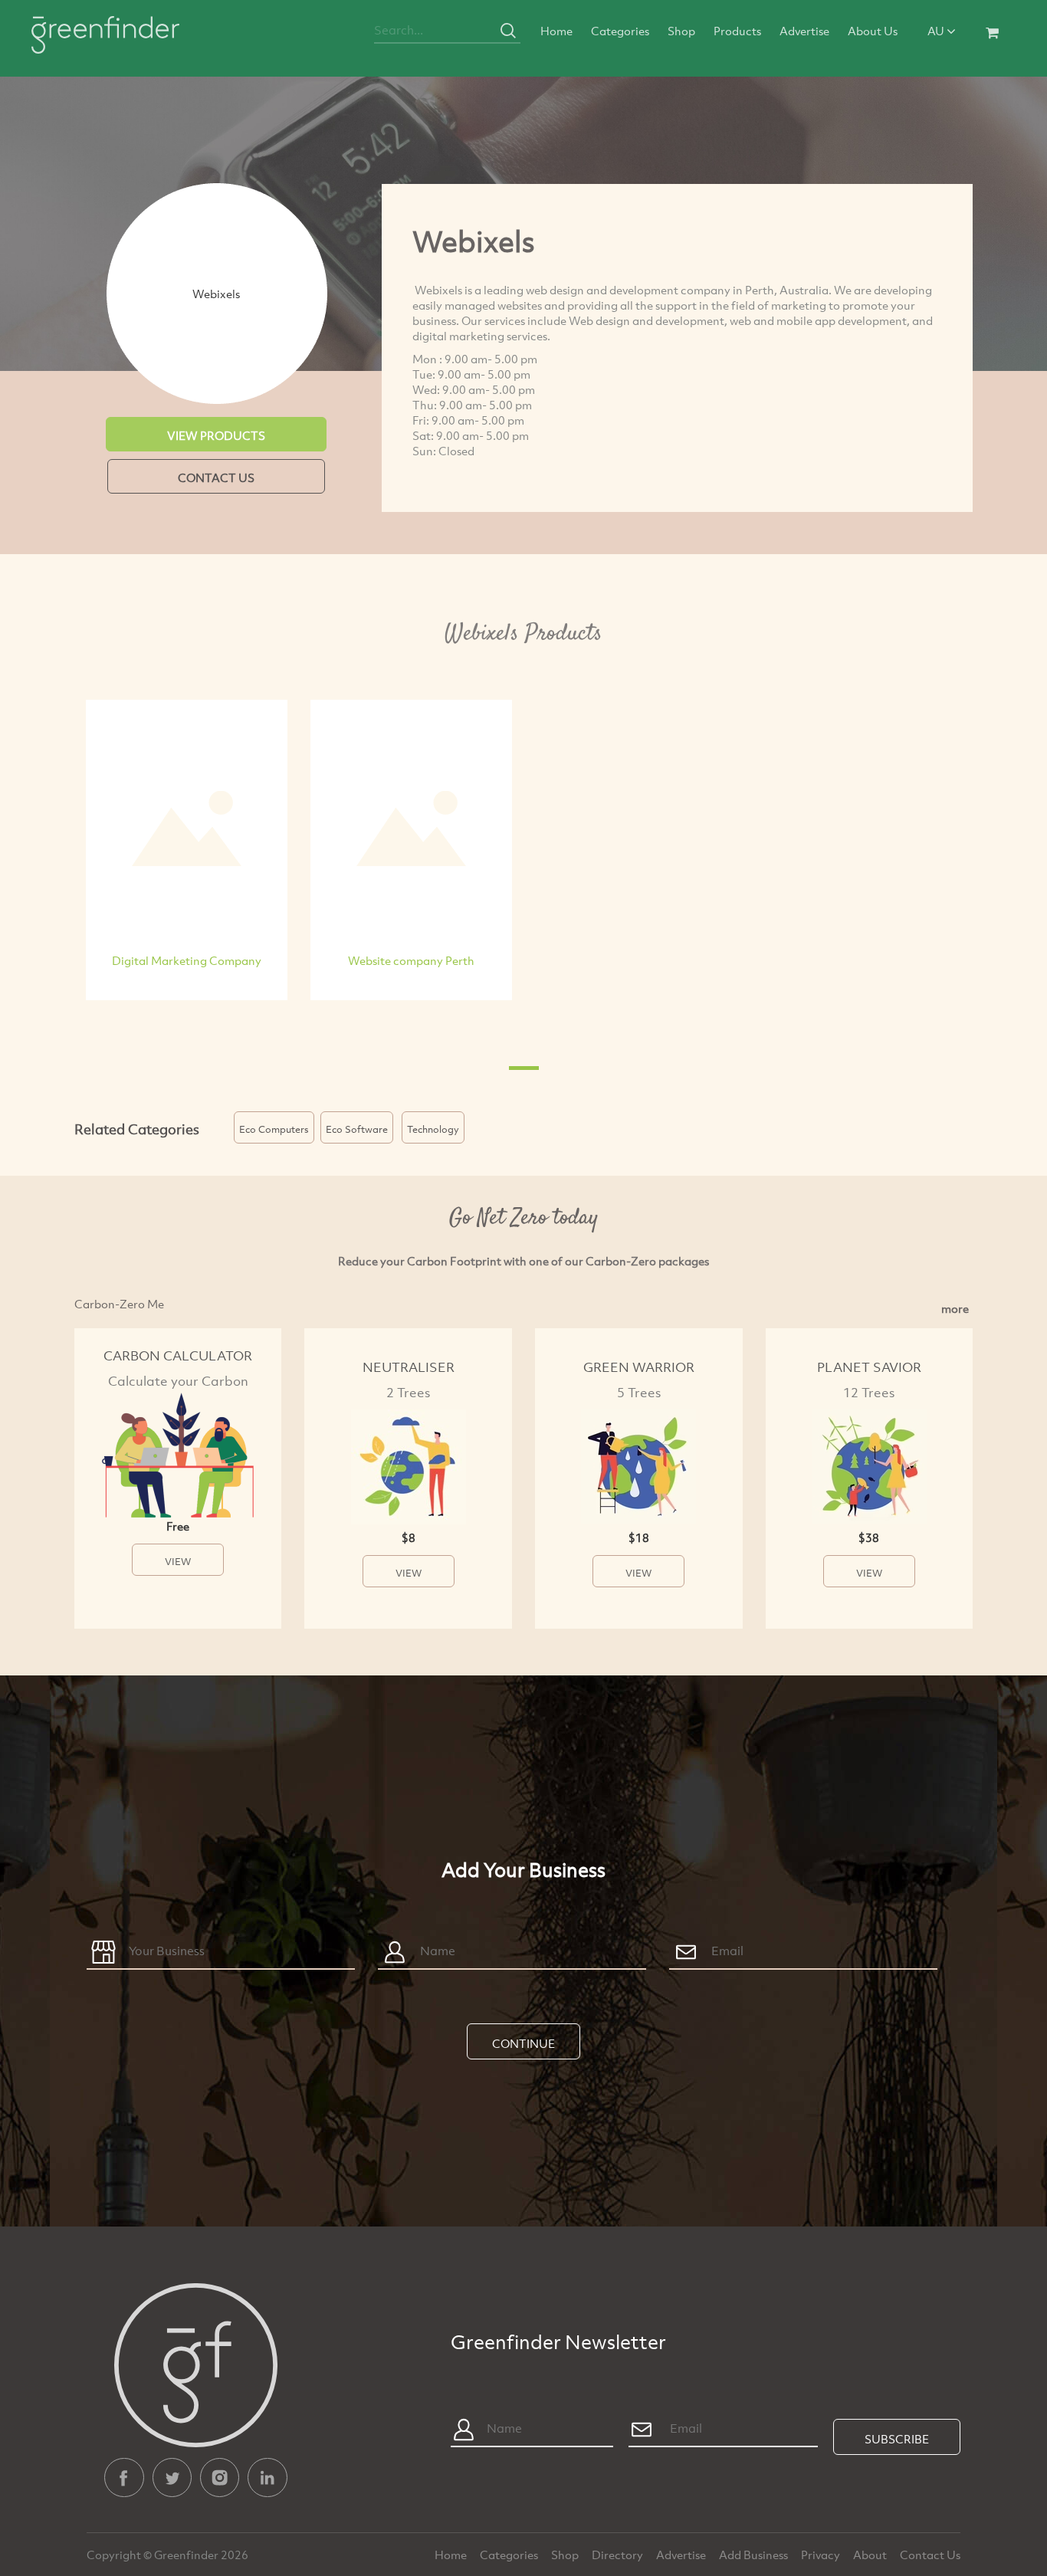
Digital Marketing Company (187, 960)
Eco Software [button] (357, 1129)
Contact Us (930, 2555)
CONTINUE (523, 2043)
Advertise (804, 31)
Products (737, 31)
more (955, 1308)
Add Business (755, 2555)
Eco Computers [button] (274, 1129)
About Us (873, 31)
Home (556, 31)
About (871, 2555)
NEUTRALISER (409, 1367)
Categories (620, 31)
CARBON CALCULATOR (178, 1355)
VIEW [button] (178, 1561)
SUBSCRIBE (897, 2439)
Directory (619, 2555)
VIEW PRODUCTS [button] (216, 435)
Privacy (822, 2555)
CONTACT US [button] (216, 477)
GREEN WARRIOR (639, 1367)
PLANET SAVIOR (869, 1367)
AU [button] (937, 31)
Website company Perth (411, 960)
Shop (681, 31)
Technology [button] (433, 1129)
